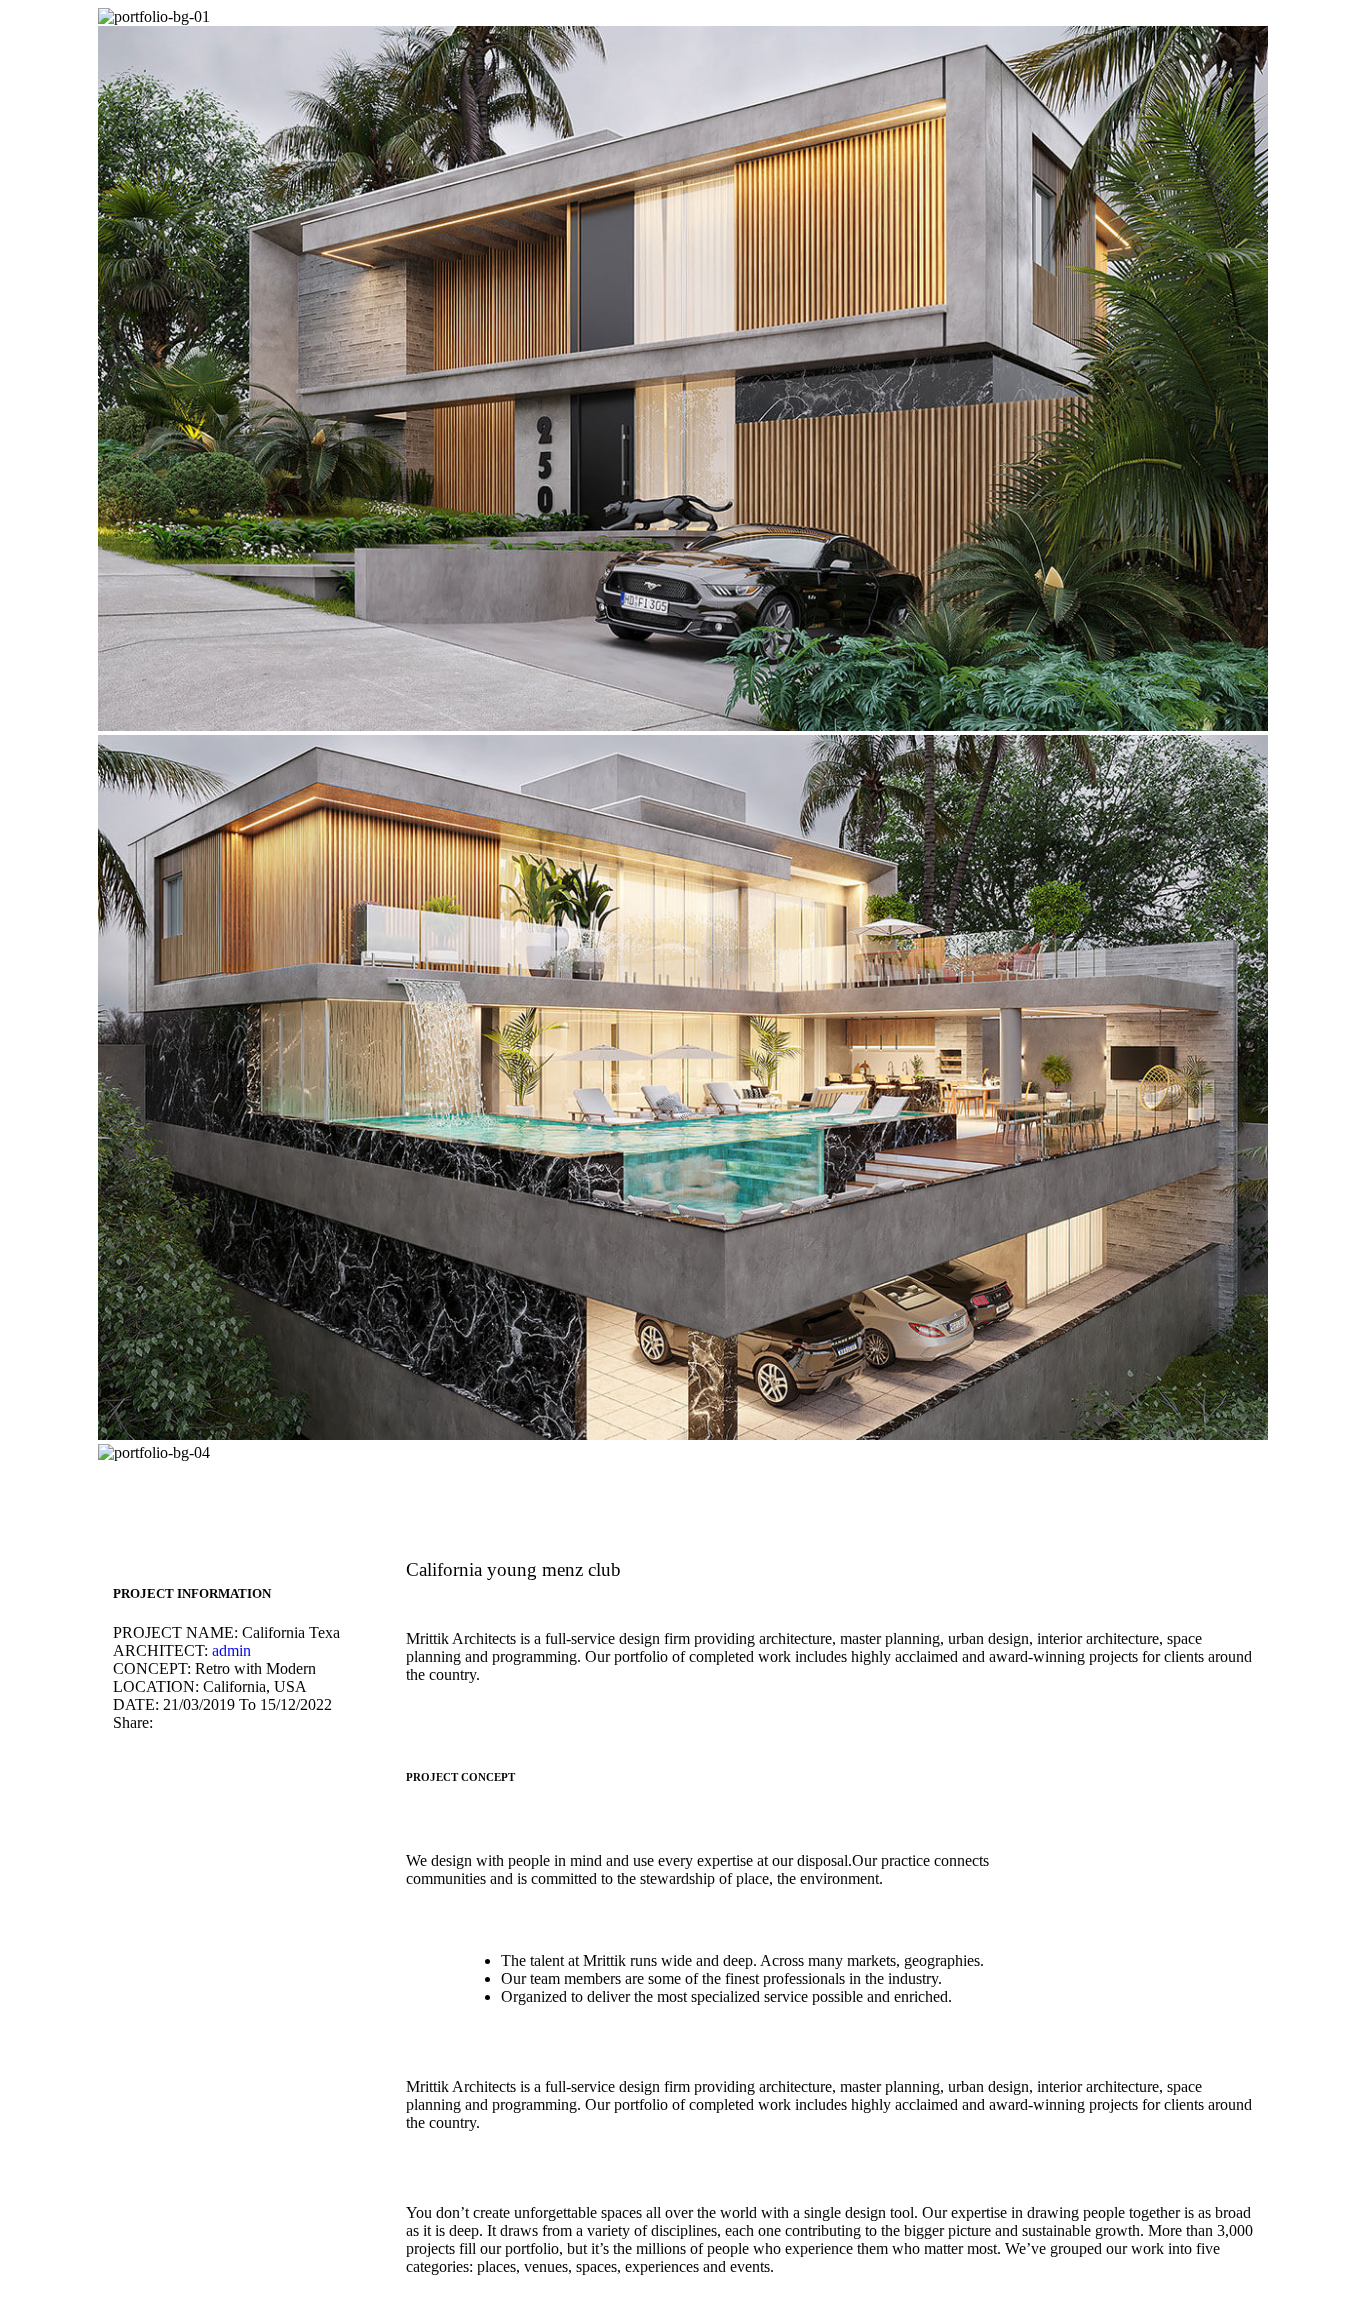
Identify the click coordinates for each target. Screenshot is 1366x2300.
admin (231, 1650)
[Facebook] (163, 1722)
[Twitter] (179, 1722)
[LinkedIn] (211, 1722)
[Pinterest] (195, 1722)
